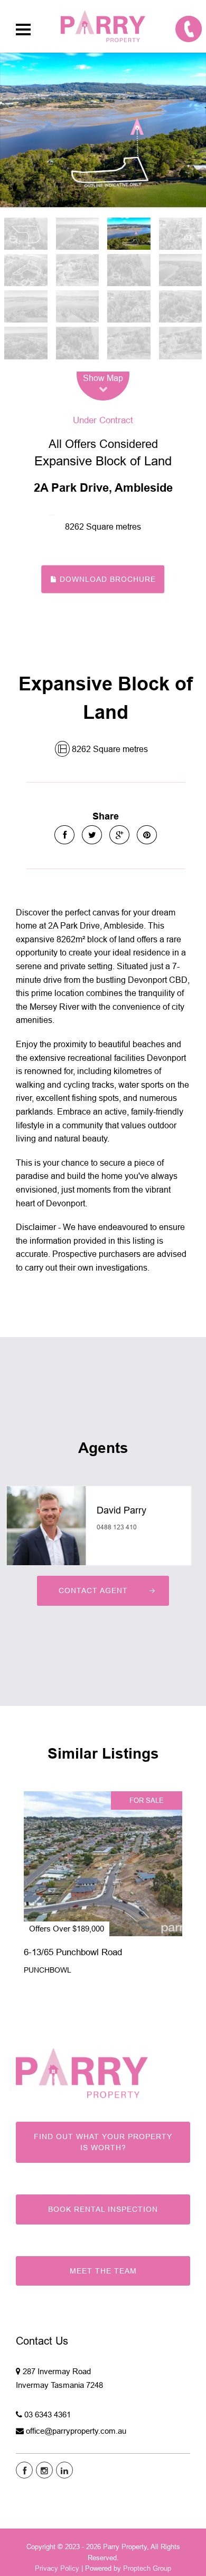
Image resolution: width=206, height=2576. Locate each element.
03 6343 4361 (48, 2414)
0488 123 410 (117, 1527)
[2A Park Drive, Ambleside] (103, 130)
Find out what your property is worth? (103, 2142)
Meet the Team (103, 2271)
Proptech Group (147, 2568)
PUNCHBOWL (48, 1970)
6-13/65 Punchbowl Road (73, 1952)
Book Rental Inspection (103, 2209)
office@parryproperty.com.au (76, 2431)
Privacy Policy (57, 2568)
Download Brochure (106, 579)
